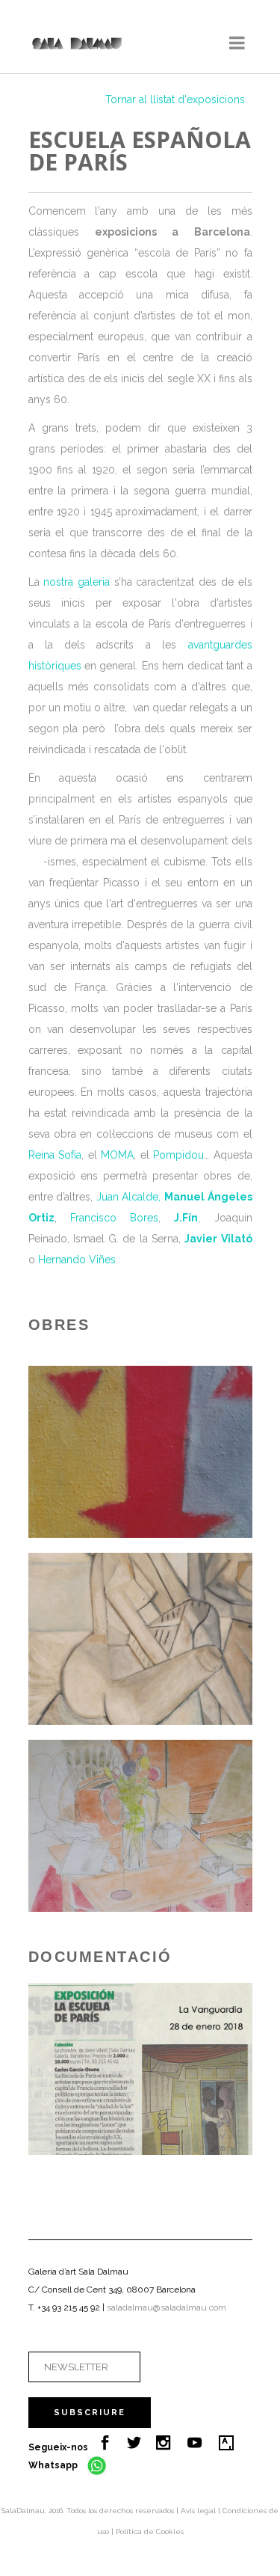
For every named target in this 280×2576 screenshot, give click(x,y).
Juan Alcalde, (129, 1197)
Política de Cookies (150, 2531)
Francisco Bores (114, 1218)
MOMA (117, 1155)
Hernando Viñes (77, 1260)
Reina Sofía (55, 1155)
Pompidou (178, 1155)
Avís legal (199, 2511)
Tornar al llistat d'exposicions (175, 99)
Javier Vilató (218, 1239)
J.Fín (186, 1218)
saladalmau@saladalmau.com (167, 2307)
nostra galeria (77, 582)
